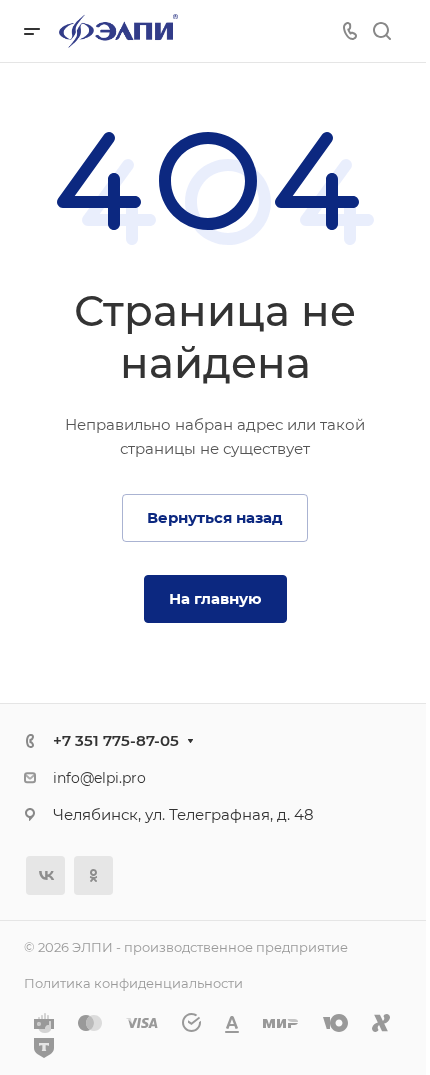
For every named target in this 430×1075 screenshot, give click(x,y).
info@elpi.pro (99, 778)
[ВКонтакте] (45, 875)
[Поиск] (381, 31)
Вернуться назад (215, 517)
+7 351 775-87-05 (116, 740)
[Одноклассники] (93, 875)
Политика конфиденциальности (133, 983)
